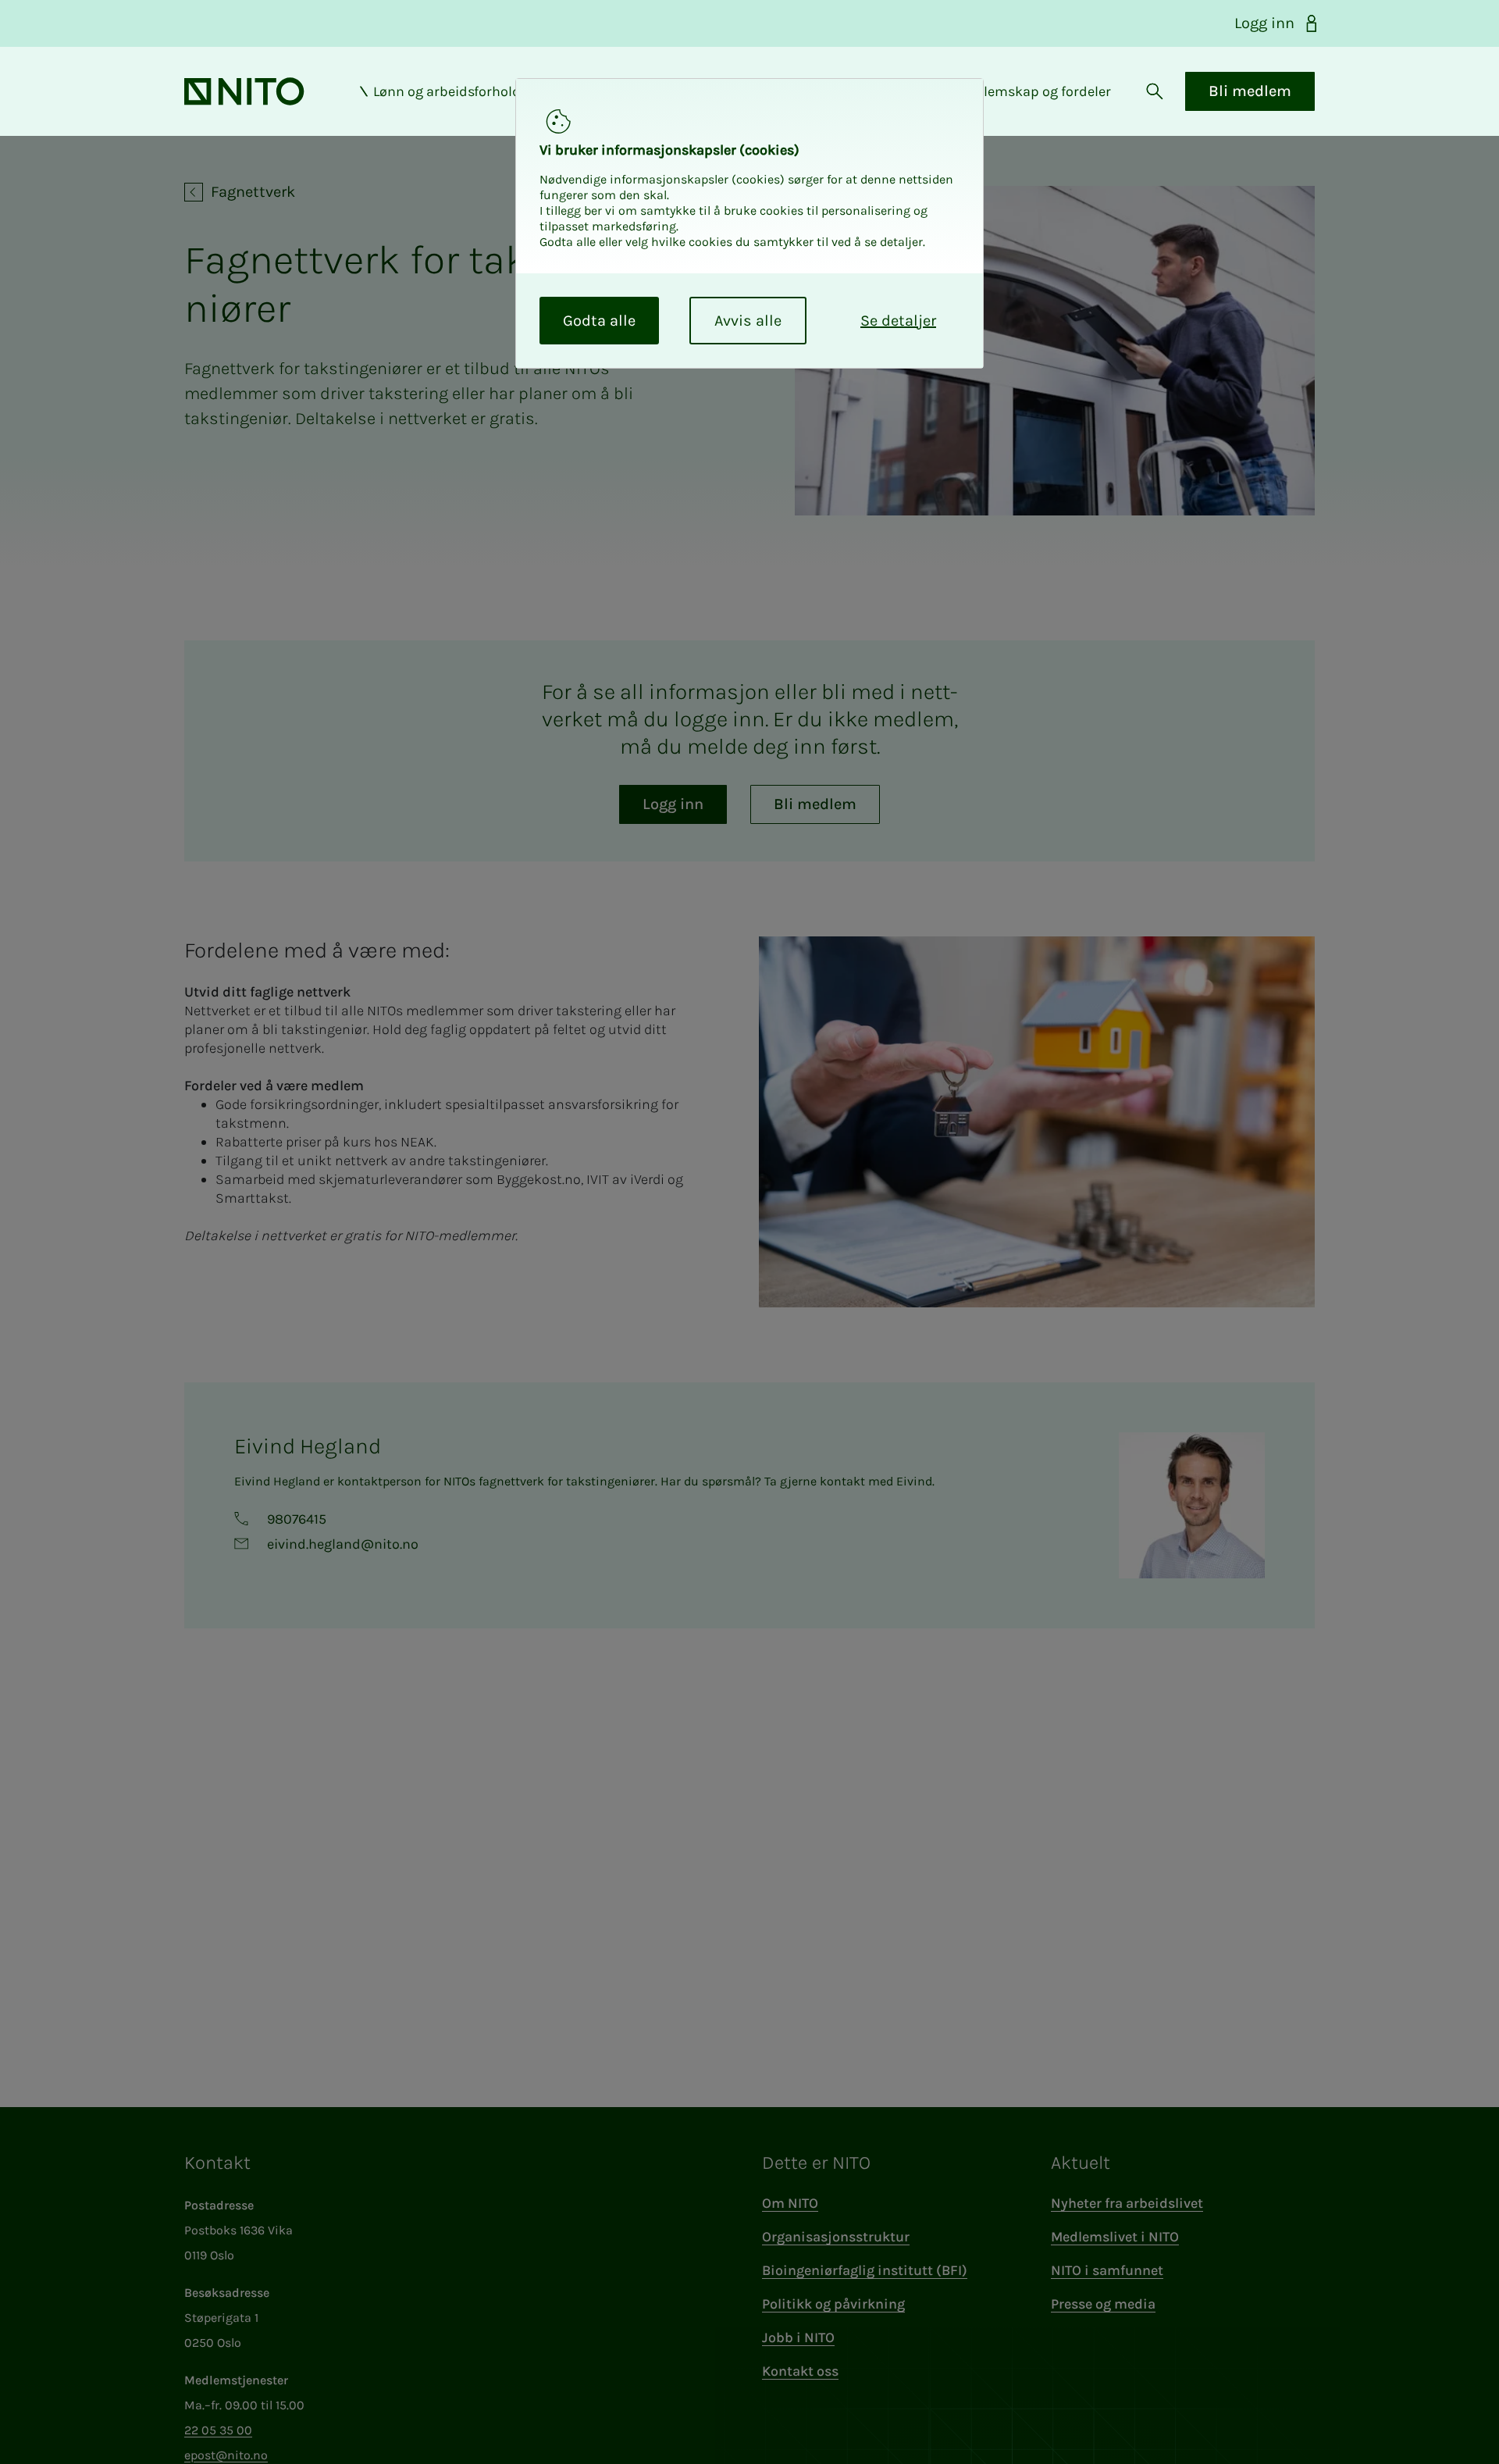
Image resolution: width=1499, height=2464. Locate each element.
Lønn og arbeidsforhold (447, 91)
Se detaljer (898, 321)
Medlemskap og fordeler (1034, 91)
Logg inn (1264, 23)
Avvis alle (748, 321)
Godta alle (599, 321)
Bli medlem (1250, 91)
